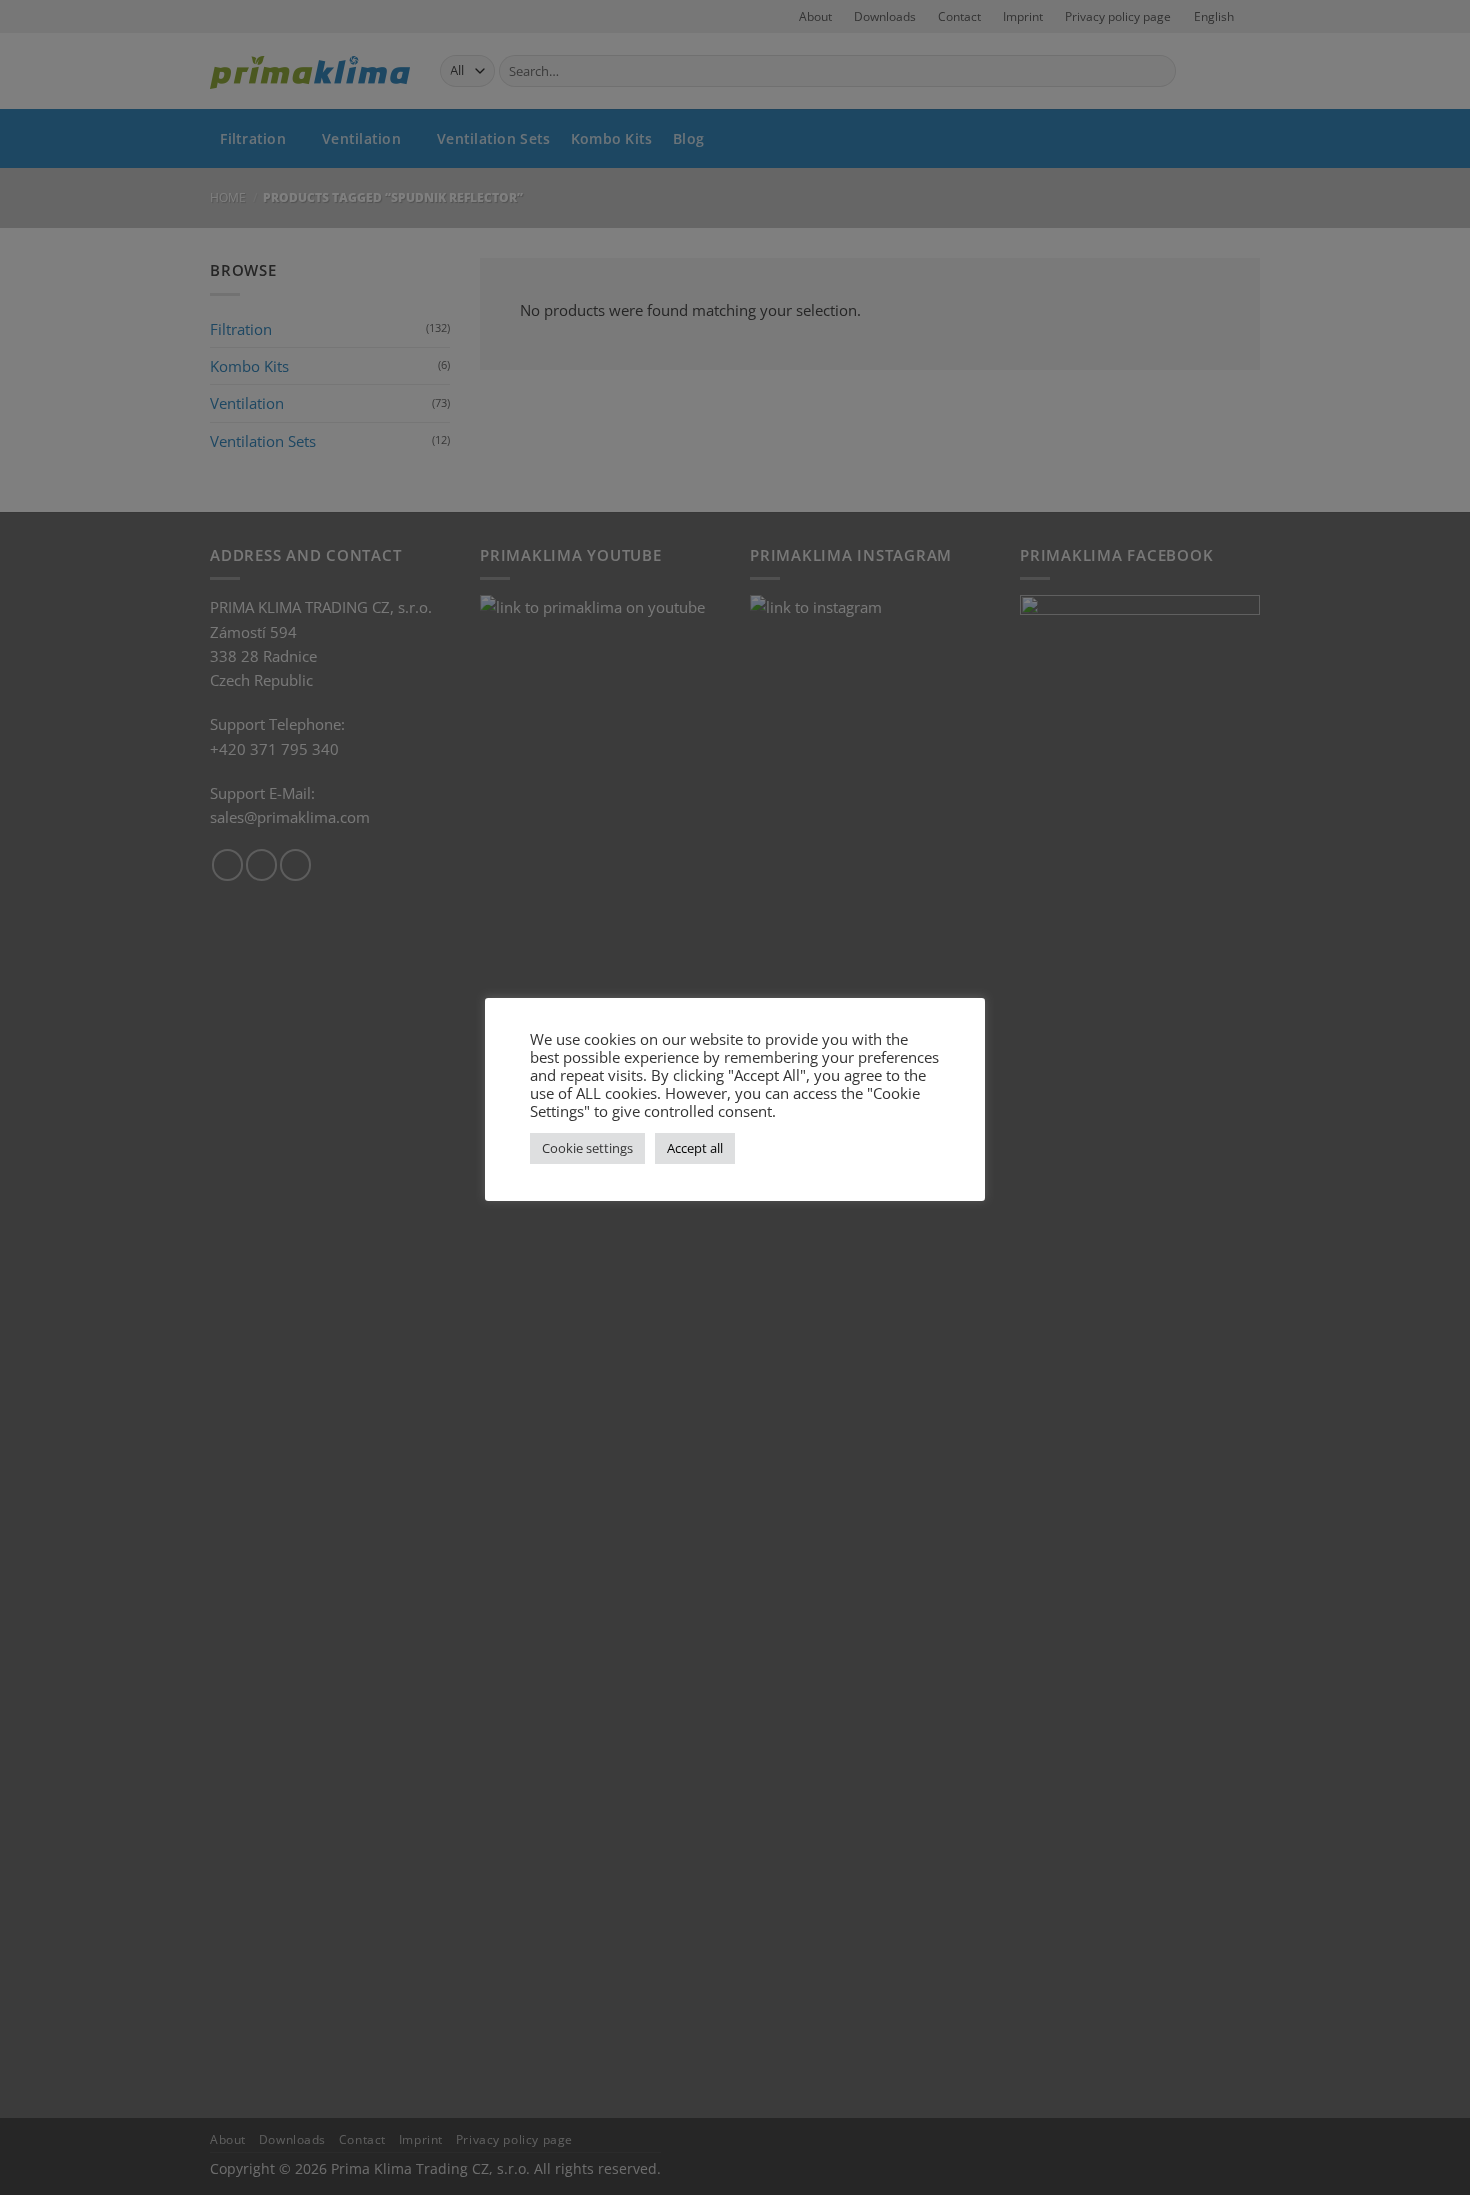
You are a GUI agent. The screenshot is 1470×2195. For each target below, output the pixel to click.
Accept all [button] (695, 1148)
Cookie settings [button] (587, 1148)
